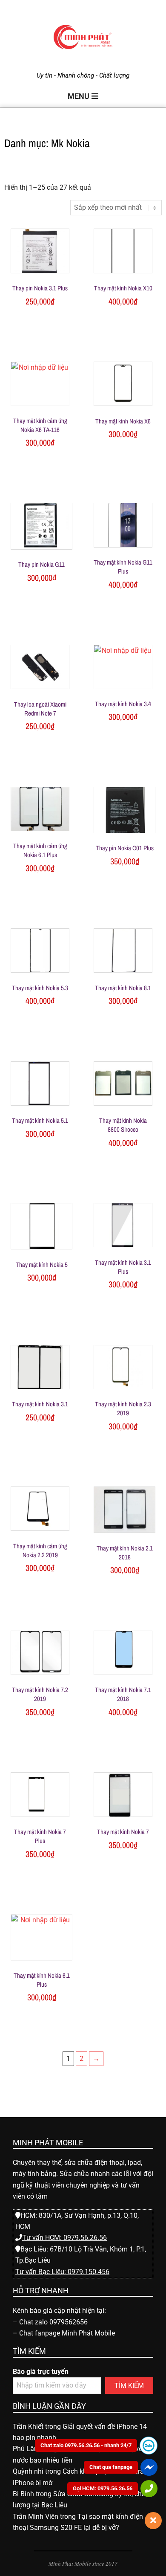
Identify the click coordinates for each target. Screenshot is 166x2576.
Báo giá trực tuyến (41, 2372)
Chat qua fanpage (111, 2467)
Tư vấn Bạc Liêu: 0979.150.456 (62, 2272)
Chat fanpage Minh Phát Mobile (67, 2333)
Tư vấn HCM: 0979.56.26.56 (64, 2238)
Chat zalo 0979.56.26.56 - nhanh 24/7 (86, 2445)
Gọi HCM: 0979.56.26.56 (103, 2488)
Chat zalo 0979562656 (53, 2322)
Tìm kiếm (129, 2386)
